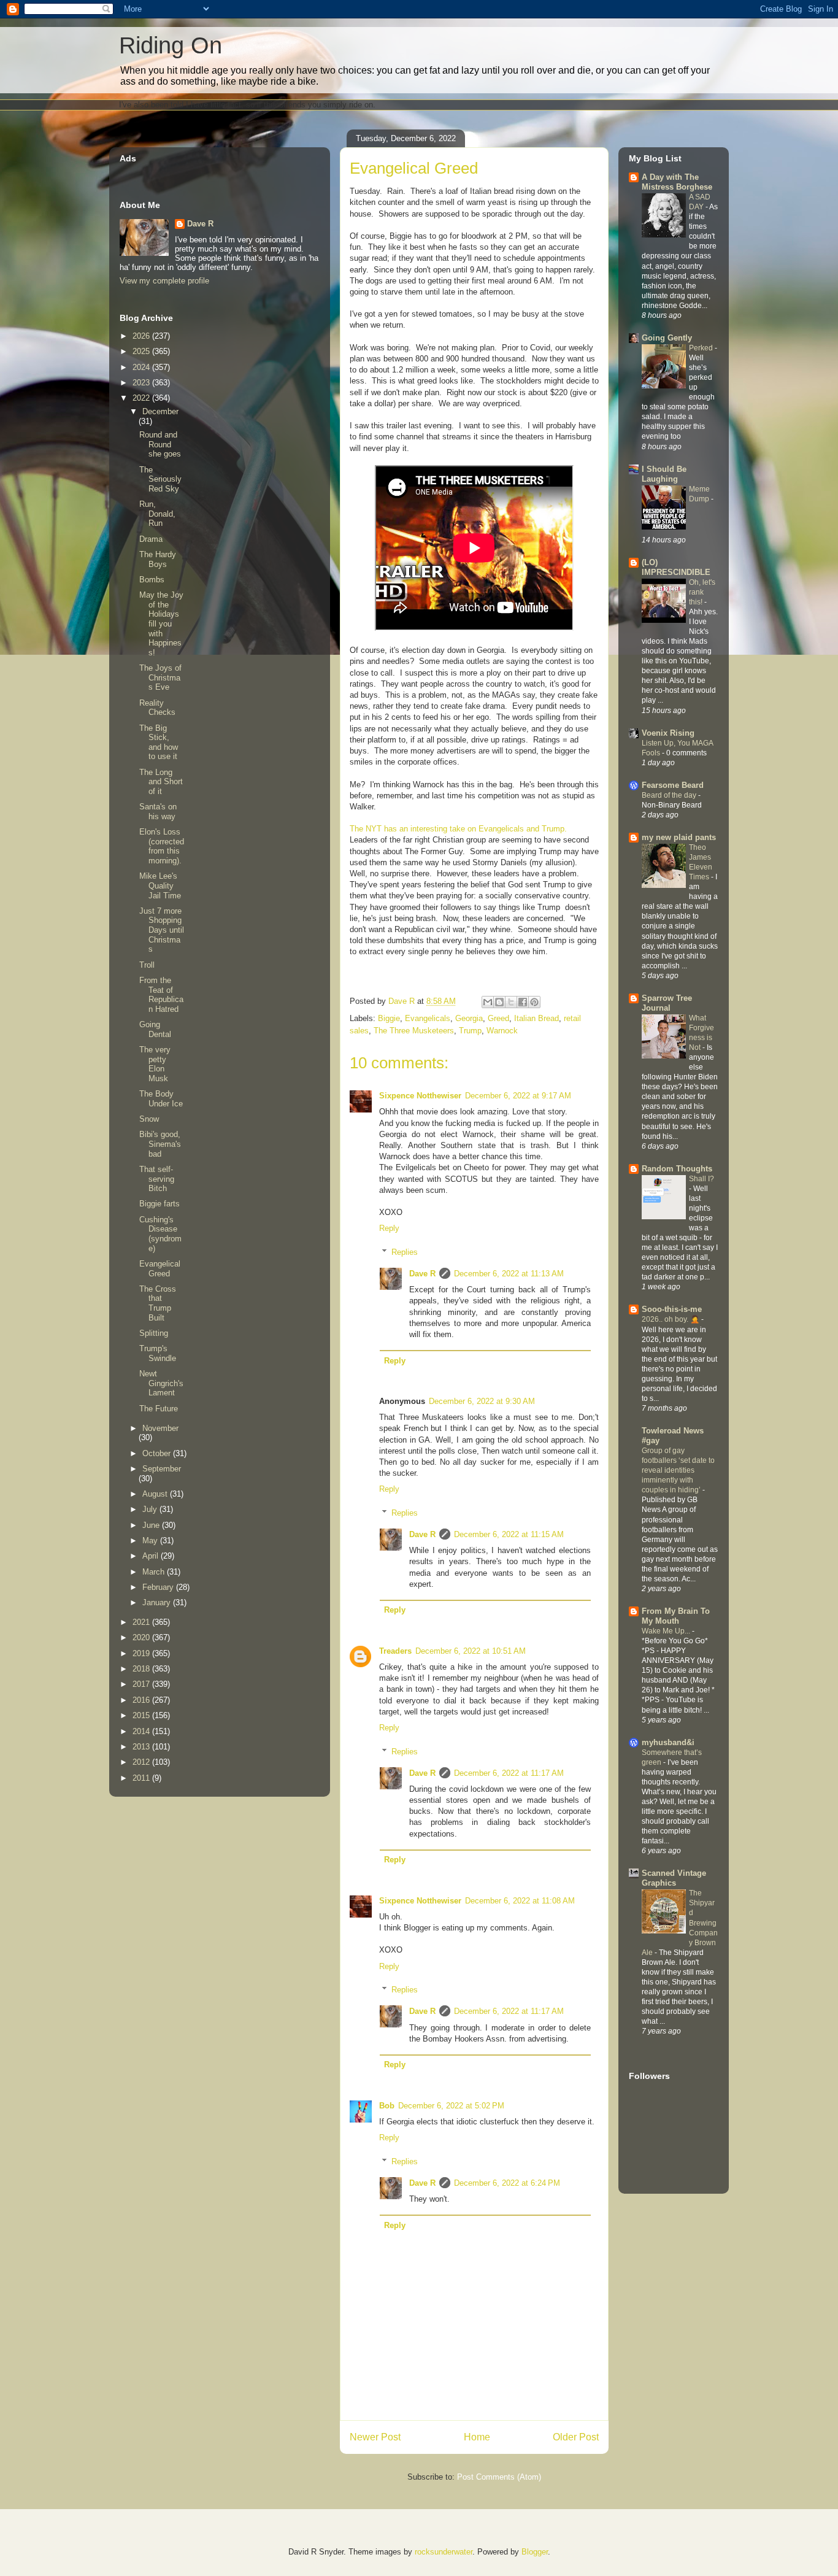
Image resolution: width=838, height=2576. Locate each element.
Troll (147, 965)
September (162, 1469)
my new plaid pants (679, 837)
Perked (702, 348)
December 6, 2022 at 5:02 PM (451, 2106)
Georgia (469, 1018)
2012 (142, 1762)
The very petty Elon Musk (155, 1064)
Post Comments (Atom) (499, 2477)
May (151, 1541)
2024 (142, 367)
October (158, 1453)
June (152, 1525)
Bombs (152, 580)
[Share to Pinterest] (534, 1002)
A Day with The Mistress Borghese (677, 182)
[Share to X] (511, 1002)
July (151, 1509)
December (160, 411)
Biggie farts (160, 1204)
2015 (142, 1715)
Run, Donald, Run (157, 514)
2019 (142, 1653)
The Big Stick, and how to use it (159, 742)
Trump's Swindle (158, 1353)
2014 (142, 1731)
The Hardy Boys (158, 559)
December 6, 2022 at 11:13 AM (509, 1274)
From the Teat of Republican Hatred (161, 995)
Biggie (389, 1018)
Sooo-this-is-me (672, 1309)
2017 (142, 1684)
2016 (142, 1700)
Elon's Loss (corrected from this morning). (162, 846)
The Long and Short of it (161, 782)
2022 (142, 398)
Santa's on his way (158, 812)
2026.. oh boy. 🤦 (671, 1319)
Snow (149, 1119)
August (156, 1494)
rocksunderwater (444, 2552)
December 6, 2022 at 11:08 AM (520, 1901)
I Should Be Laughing (664, 474)
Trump (470, 1031)
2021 (142, 1622)
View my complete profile (164, 281)
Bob (387, 2106)
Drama (151, 539)
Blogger (535, 2552)
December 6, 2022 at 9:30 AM (482, 1401)
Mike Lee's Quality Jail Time (160, 885)
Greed (498, 1018)
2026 (142, 336)
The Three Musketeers (414, 1031)
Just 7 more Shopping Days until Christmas (162, 930)
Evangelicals (428, 1018)
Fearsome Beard (673, 785)
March (155, 1572)
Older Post (576, 2437)
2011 (142, 1778)
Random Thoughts (677, 1169)
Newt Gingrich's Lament (161, 1383)
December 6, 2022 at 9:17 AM (518, 1096)
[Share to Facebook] (523, 1002)
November (160, 1428)
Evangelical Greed (160, 1269)
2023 (142, 383)
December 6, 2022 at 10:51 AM (471, 1651)
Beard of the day (670, 795)
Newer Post (375, 2437)
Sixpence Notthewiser (420, 1096)
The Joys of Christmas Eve (160, 677)
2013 (142, 1747)
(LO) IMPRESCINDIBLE (676, 567)
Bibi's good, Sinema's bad (160, 1144)
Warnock (502, 1031)
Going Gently (667, 338)
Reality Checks (157, 708)
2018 (142, 1669)
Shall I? (702, 1179)
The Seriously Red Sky (160, 479)
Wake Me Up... (667, 1631)
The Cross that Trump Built (158, 1303)
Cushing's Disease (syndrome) (160, 1234)
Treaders (395, 1651)
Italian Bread (536, 1018)
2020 (142, 1637)
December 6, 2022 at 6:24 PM (507, 2183)
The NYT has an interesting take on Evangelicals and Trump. (458, 829)
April (152, 1556)
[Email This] (488, 1002)
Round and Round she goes (160, 444)
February (159, 1587)
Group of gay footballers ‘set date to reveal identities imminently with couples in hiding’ (678, 1470)
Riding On (171, 45)
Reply (389, 1228)
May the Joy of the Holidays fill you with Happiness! (161, 624)
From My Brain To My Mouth (676, 1616)
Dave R (422, 1274)
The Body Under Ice (161, 1099)
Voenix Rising (668, 733)
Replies (405, 1252)
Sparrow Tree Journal (667, 1003)
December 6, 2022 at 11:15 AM (509, 1534)
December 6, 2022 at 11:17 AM (509, 1773)
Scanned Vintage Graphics (674, 1878)
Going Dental (155, 1029)
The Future (159, 1409)
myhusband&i (668, 1742)
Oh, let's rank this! (702, 592)
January (158, 1602)
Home (477, 2437)
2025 (142, 351)
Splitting (154, 1333)
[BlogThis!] (499, 1002)
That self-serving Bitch (157, 1179)
